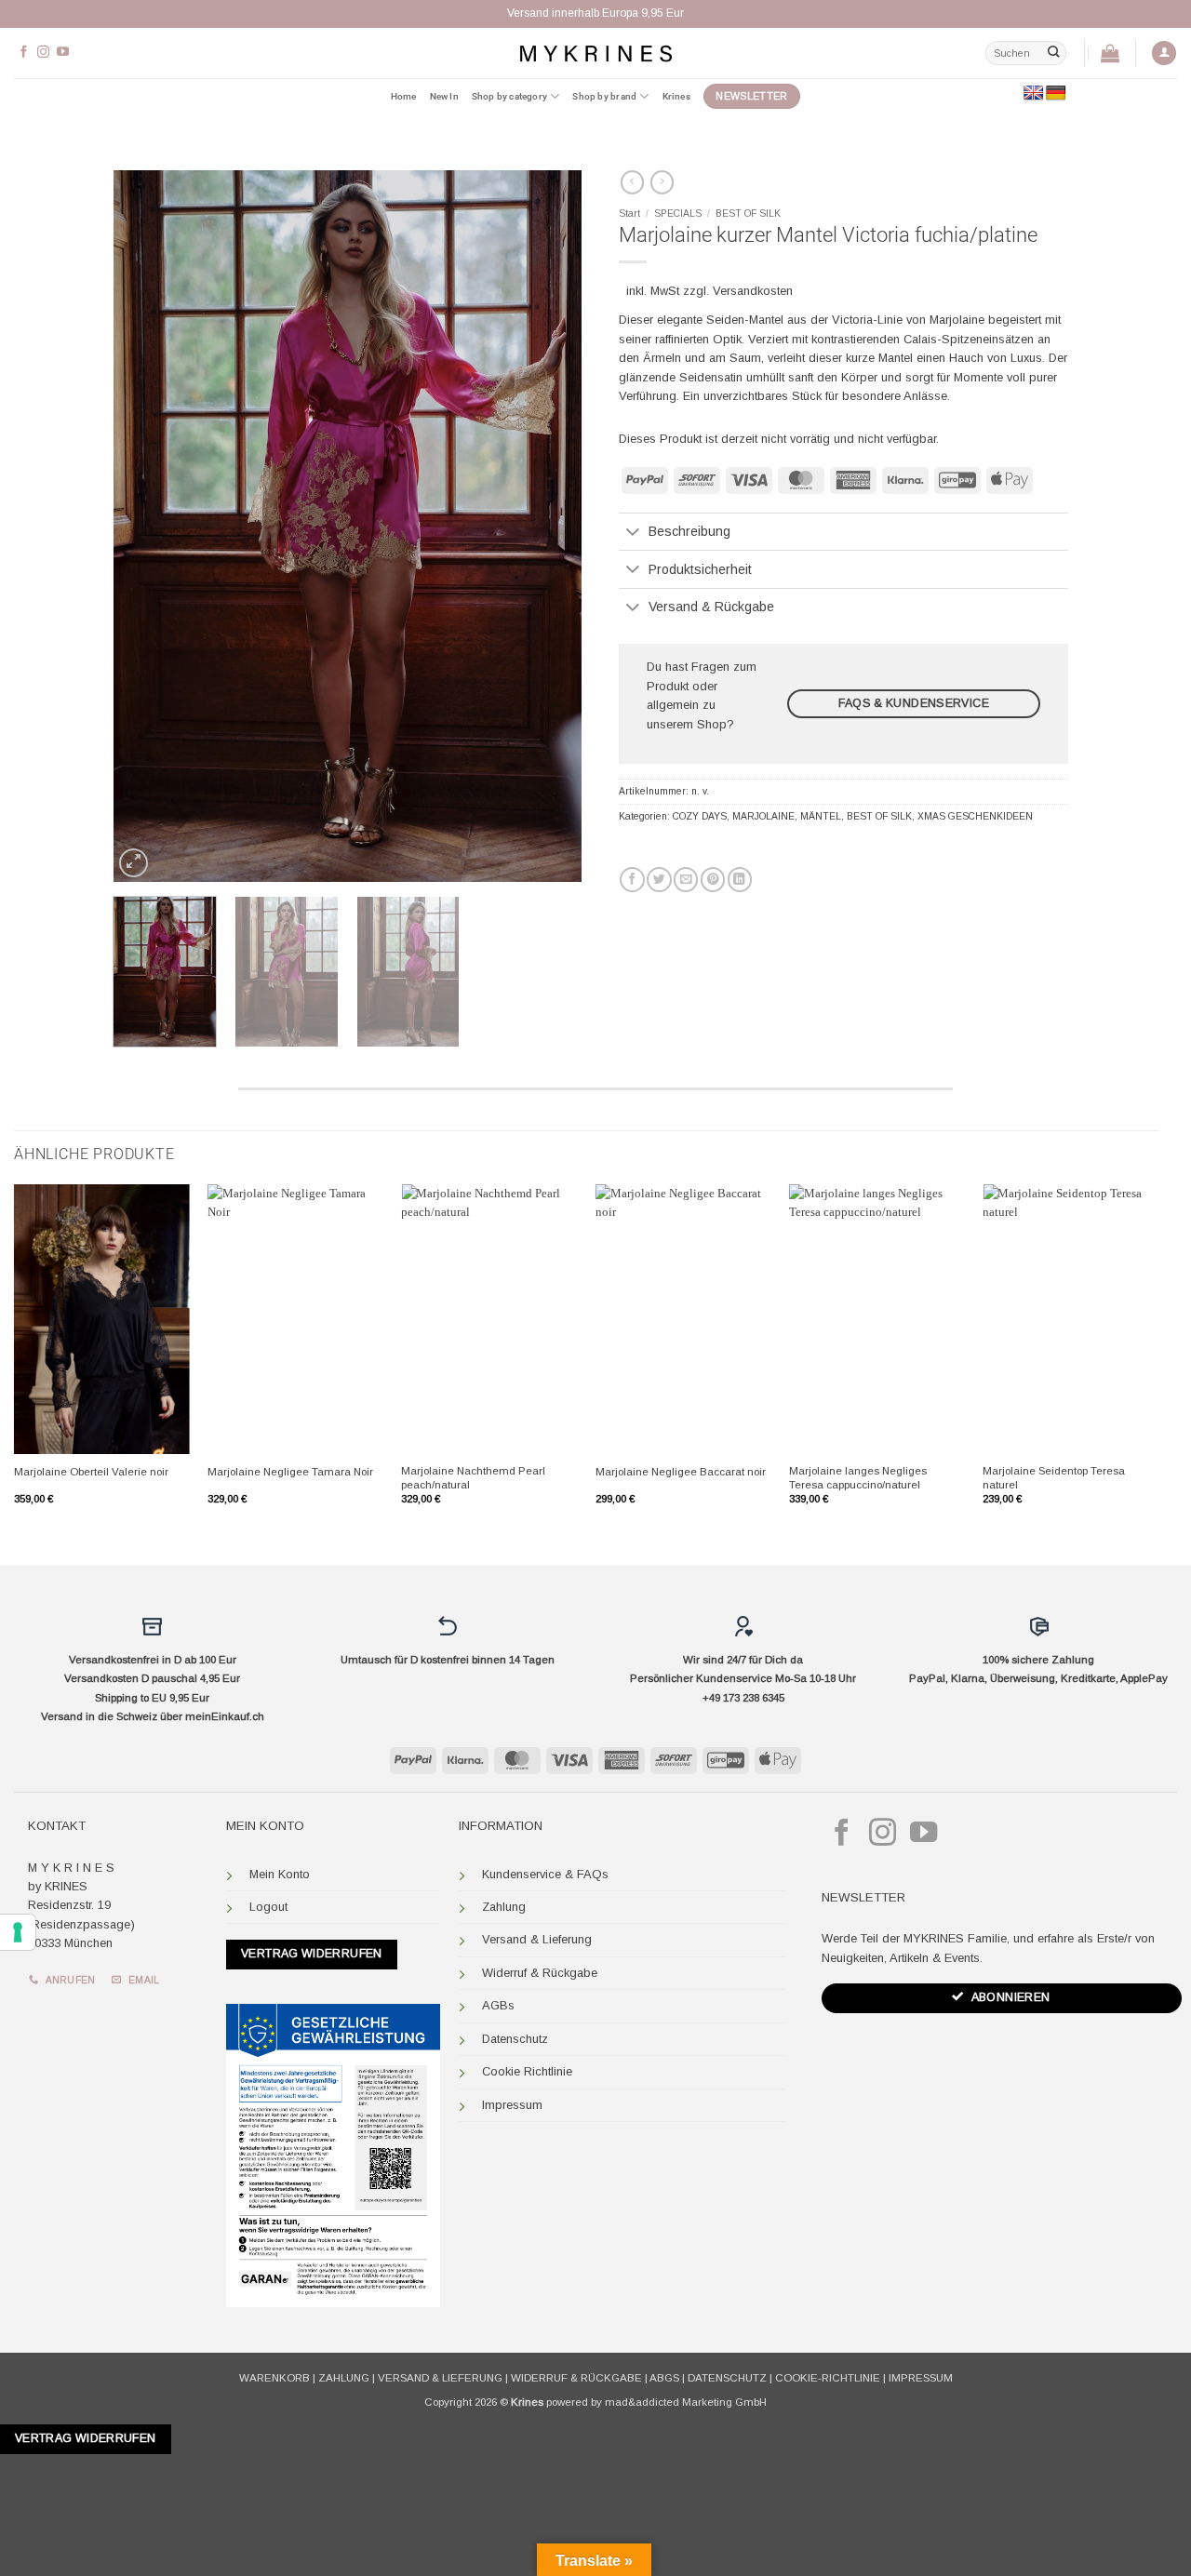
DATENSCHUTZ (727, 2378)
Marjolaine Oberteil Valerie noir (91, 1472)
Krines (676, 96)
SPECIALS (678, 214)
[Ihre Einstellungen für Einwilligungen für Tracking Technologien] (18, 1932)
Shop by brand (604, 96)
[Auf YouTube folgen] (63, 53)
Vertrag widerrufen (312, 1954)
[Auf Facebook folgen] (24, 53)
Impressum (512, 2105)
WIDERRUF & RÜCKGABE (576, 2378)
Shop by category (509, 96)
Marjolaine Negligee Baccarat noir (681, 1472)
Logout (268, 1907)
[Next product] (632, 182)
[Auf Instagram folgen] (43, 53)
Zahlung (504, 1907)
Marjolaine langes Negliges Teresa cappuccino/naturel (858, 1478)
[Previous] (146, 526)
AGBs (498, 2005)
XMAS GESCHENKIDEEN (975, 816)
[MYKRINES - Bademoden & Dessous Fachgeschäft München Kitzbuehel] (595, 53)
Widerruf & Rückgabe (540, 1973)
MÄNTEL (821, 816)
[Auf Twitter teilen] (659, 880)
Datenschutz (515, 2039)
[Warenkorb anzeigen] (1110, 53)
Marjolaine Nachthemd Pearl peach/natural (473, 1478)
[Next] (549, 526)
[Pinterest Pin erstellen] (713, 880)
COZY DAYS (700, 816)
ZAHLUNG (344, 2378)
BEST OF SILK (748, 214)
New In (444, 96)
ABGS (664, 2378)
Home (404, 96)
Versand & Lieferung (537, 1939)
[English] (1034, 93)
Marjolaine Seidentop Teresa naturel (1054, 1478)
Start (629, 214)
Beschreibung (689, 531)
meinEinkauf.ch (225, 1716)
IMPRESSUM (921, 2378)
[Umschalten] (633, 533)
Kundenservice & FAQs (545, 1874)
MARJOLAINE (763, 816)
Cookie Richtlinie (527, 2071)
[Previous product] (662, 182)
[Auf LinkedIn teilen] (740, 880)
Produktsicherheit (700, 569)
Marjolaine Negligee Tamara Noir (290, 1472)
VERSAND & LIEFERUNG (440, 2378)
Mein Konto (280, 1874)
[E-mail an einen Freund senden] (686, 880)
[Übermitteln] (1053, 53)
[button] (1164, 53)
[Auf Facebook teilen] (632, 880)
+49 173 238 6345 (743, 1698)
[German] (1056, 93)
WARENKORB (274, 2378)
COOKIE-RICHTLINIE (828, 2378)
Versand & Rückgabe (711, 607)
